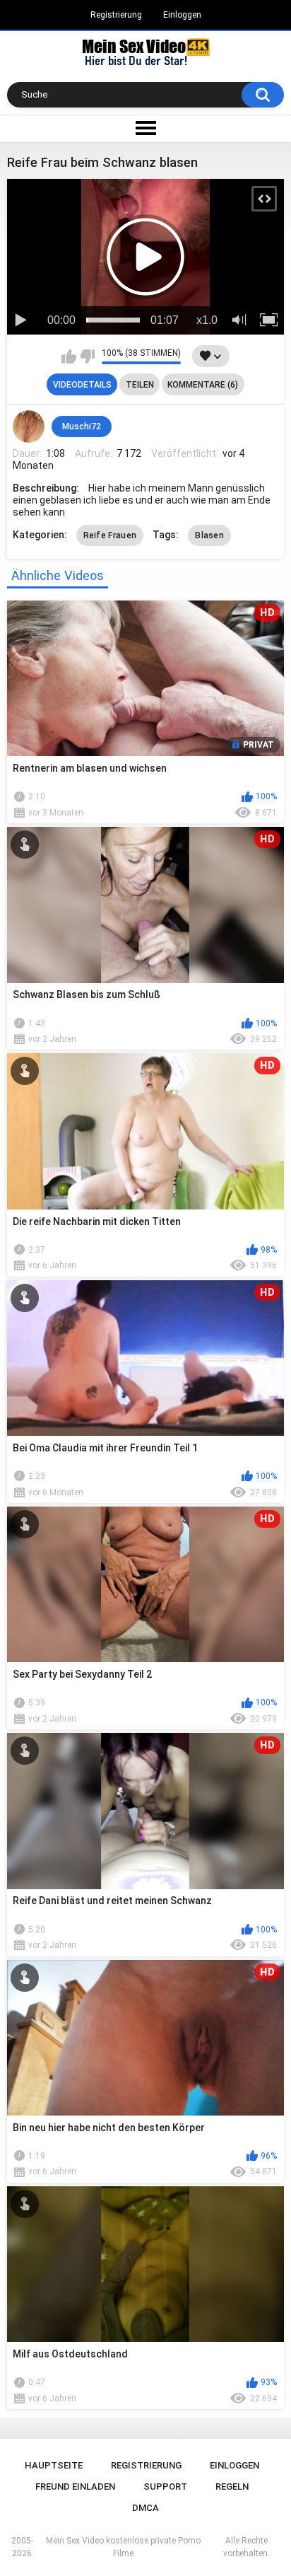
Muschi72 (82, 427)
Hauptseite (54, 2465)
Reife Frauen (110, 535)
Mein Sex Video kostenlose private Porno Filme (123, 2547)
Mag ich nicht (87, 356)
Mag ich (69, 356)
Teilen (140, 385)
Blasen (209, 535)
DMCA (145, 2508)
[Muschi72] (29, 427)
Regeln (232, 2487)
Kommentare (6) (203, 385)
